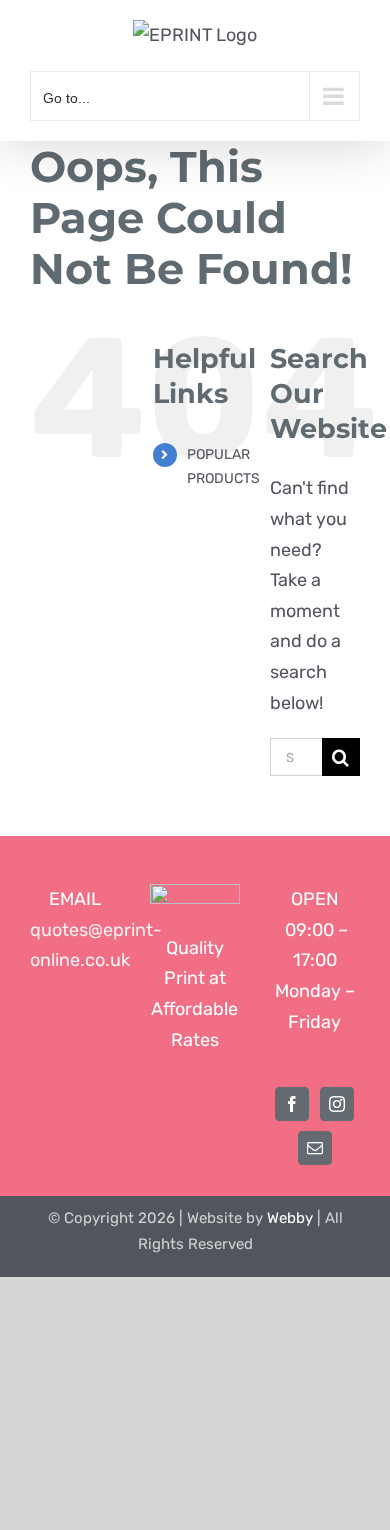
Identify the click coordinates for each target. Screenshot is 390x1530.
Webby (290, 1218)
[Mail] (315, 1148)
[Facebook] (292, 1104)
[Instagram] (337, 1104)
